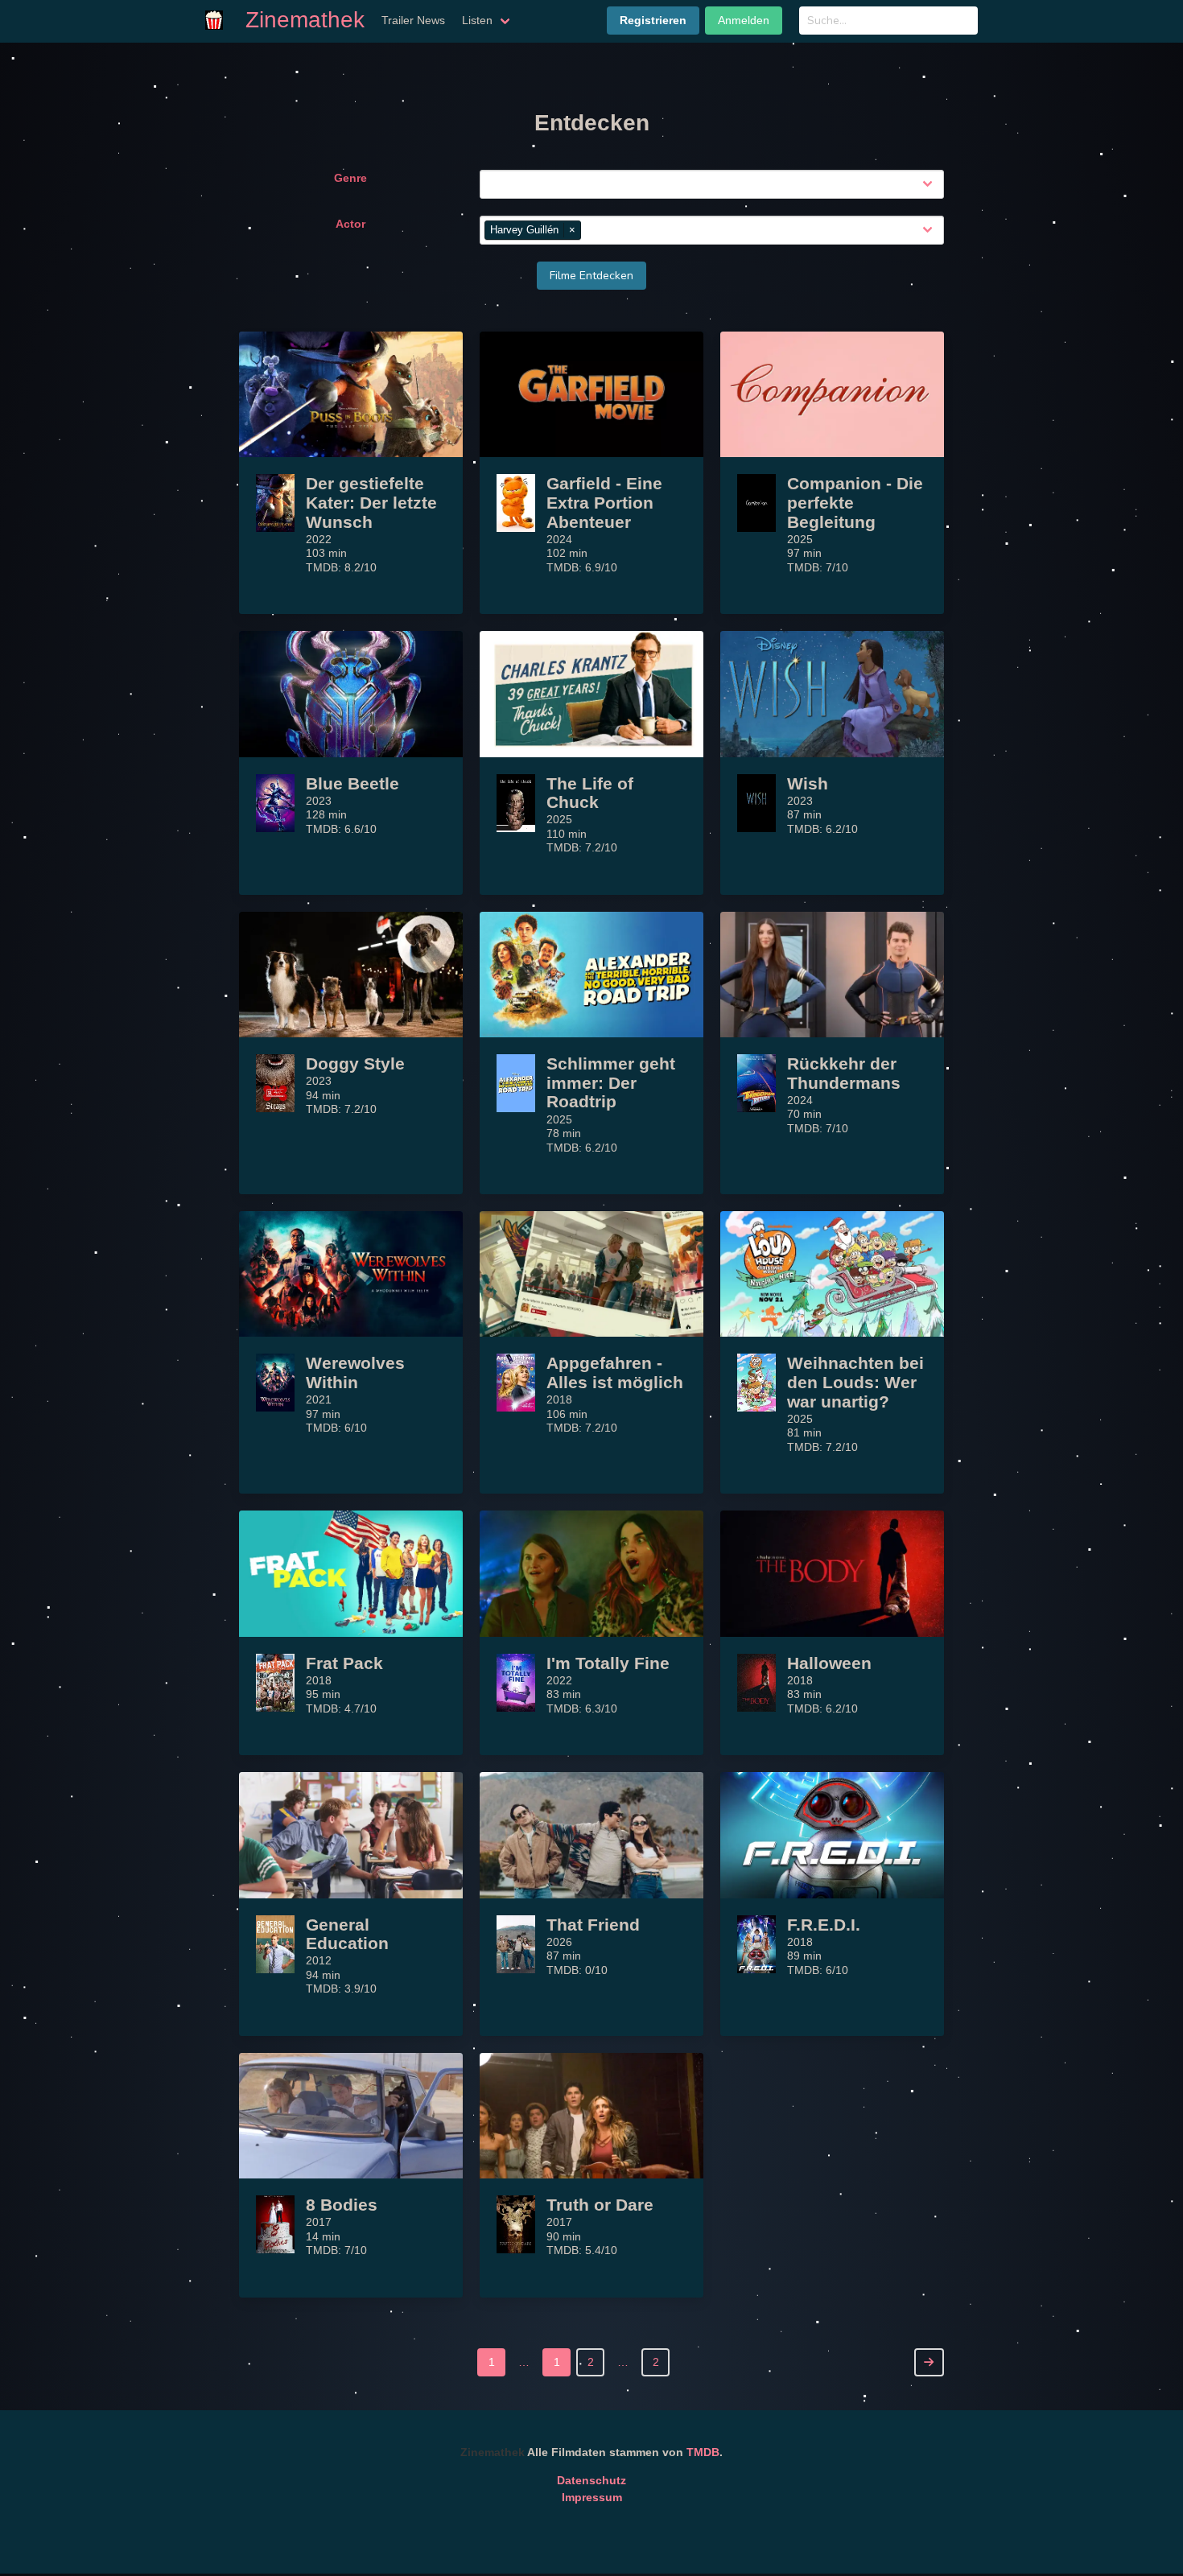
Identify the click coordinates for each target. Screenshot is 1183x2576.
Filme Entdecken (591, 276)
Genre (350, 178)
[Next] (929, 2362)
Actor (350, 224)
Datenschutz (591, 2480)
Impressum (592, 2497)
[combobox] (715, 184)
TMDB (703, 2452)
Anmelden (744, 20)
